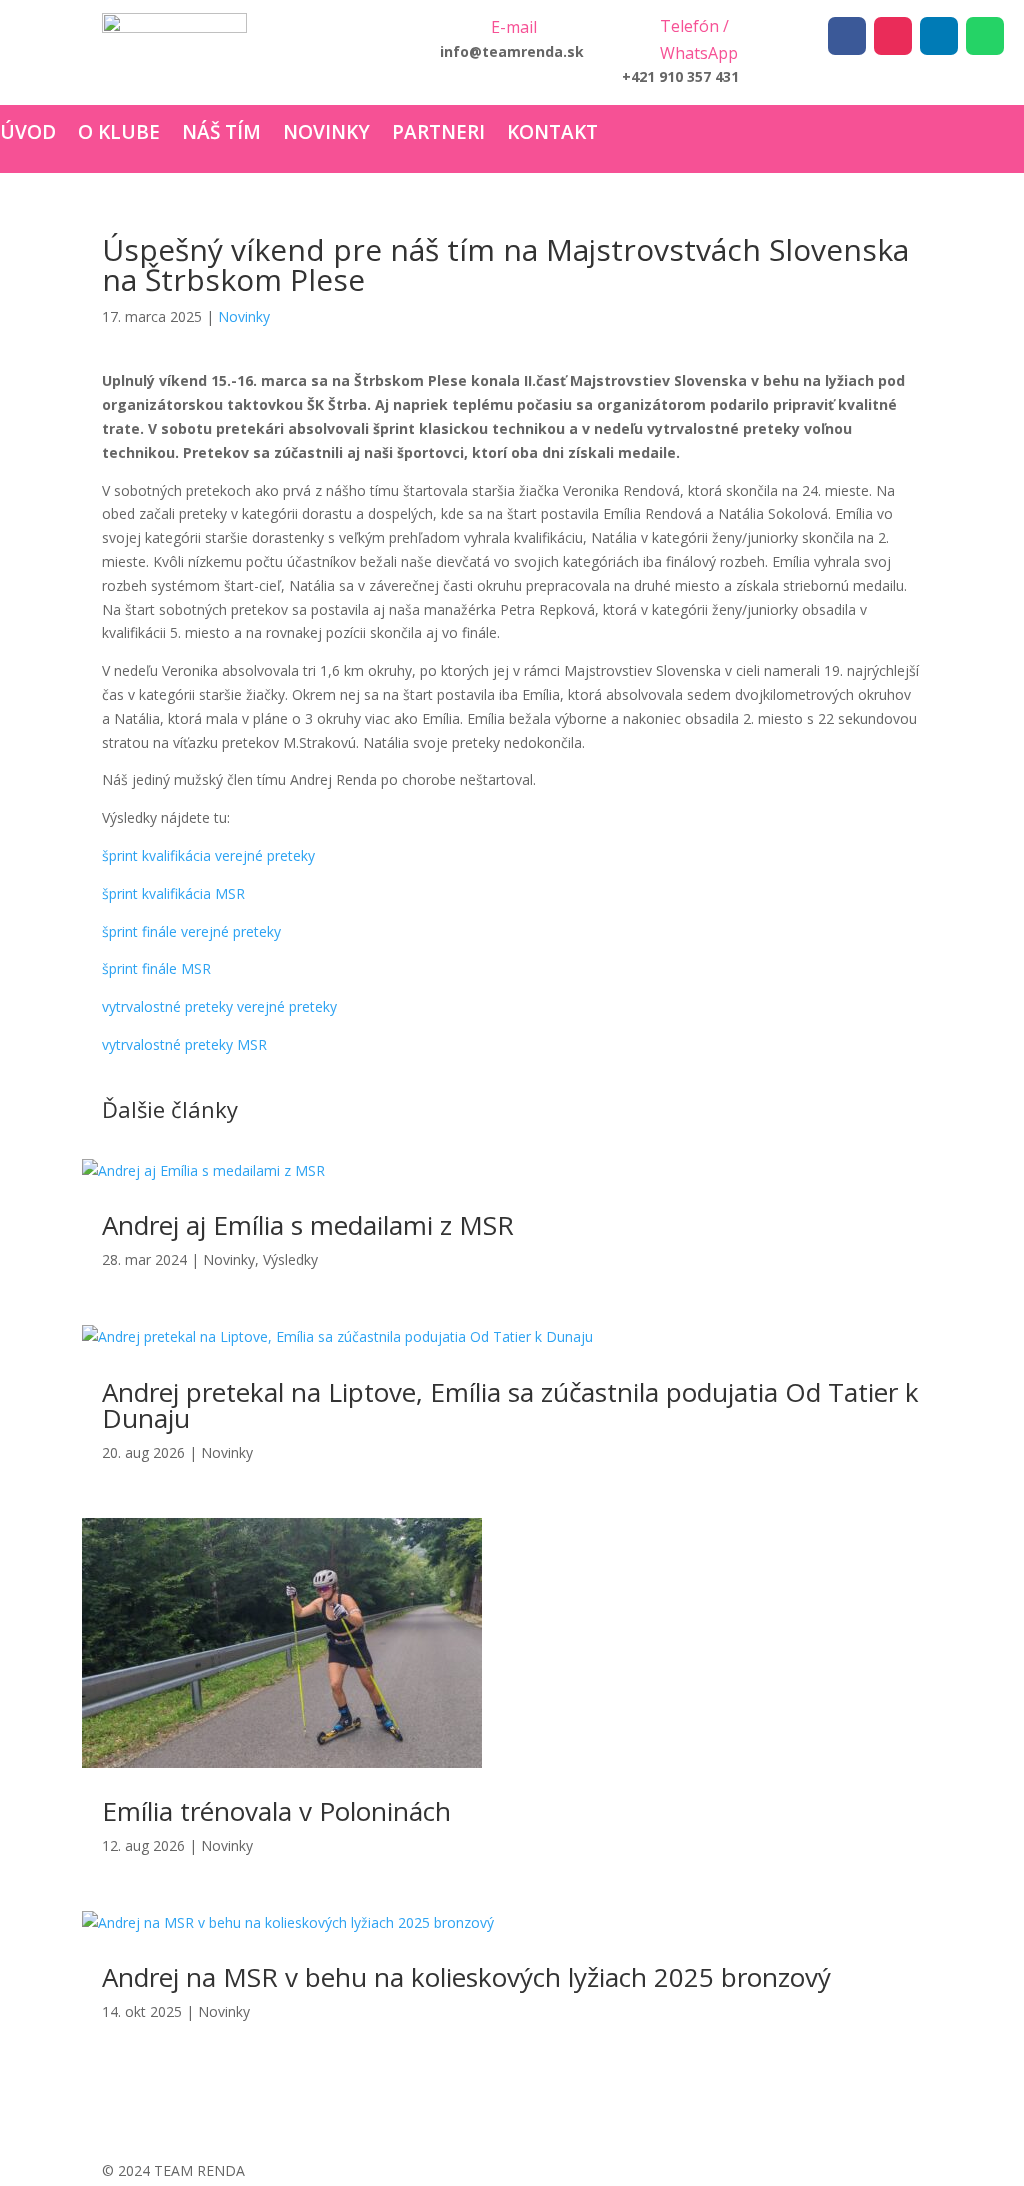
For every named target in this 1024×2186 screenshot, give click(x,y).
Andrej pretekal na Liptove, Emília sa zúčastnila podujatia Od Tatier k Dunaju (510, 1405)
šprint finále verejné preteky (191, 931)
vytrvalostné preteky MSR (184, 1044)
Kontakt (552, 135)
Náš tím (221, 135)
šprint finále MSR (156, 968)
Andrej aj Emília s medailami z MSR (308, 1225)
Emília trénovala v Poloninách (276, 1811)
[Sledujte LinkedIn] (939, 36)
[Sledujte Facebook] (847, 36)
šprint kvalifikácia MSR (173, 893)
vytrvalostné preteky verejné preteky (219, 1006)
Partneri (438, 135)
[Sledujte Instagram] (893, 36)
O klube (119, 135)
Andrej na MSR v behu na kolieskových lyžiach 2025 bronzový (466, 1977)
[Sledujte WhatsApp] (985, 36)
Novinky (326, 135)
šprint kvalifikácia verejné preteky (208, 855)
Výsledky (290, 1259)
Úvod (28, 135)
